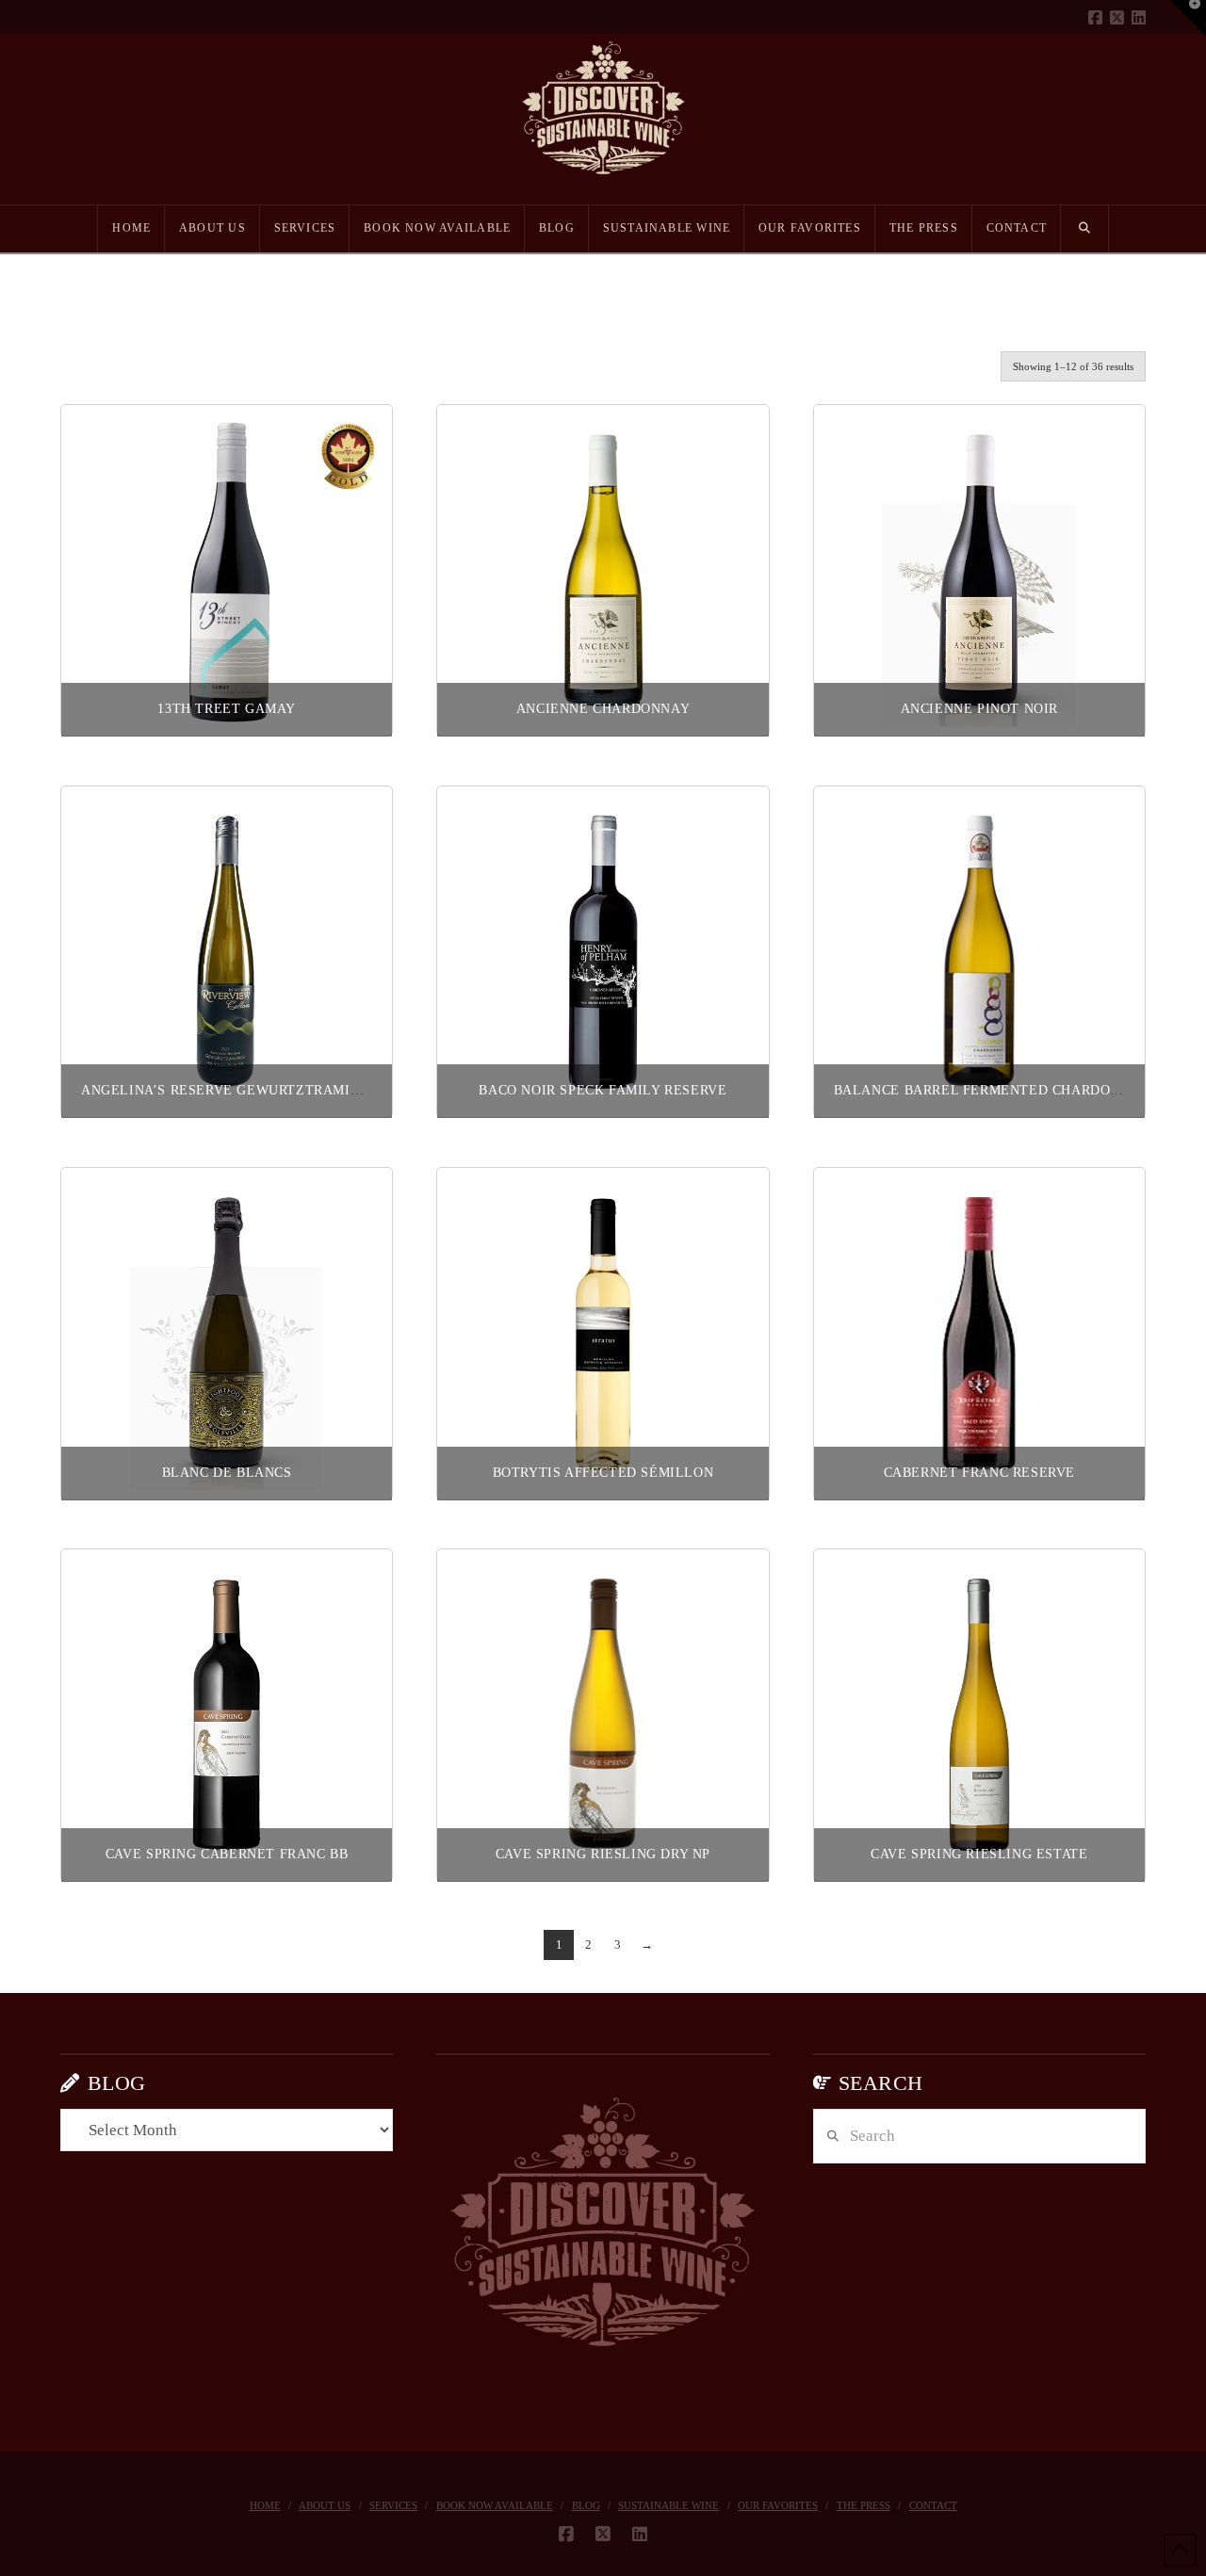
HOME (265, 2505)
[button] (1188, 18)
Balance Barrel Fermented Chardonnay (992, 1090)
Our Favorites (778, 2505)
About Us (325, 2505)
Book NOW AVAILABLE (495, 2505)
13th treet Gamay (227, 709)
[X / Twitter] (1117, 17)
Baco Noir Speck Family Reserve (603, 1090)
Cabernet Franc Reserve (979, 1473)
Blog (586, 2505)
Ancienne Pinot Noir (979, 709)
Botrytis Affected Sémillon (603, 1473)
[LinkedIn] (1139, 17)
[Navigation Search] (1085, 229)
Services (393, 2505)
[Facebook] (1095, 17)
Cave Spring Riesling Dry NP (603, 1854)
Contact (933, 2505)
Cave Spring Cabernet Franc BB (227, 1854)
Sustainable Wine (668, 2505)
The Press (864, 2505)
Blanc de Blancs (227, 1473)
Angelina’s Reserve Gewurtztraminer (229, 1090)
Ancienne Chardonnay (603, 709)
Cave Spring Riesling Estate (979, 1854)
